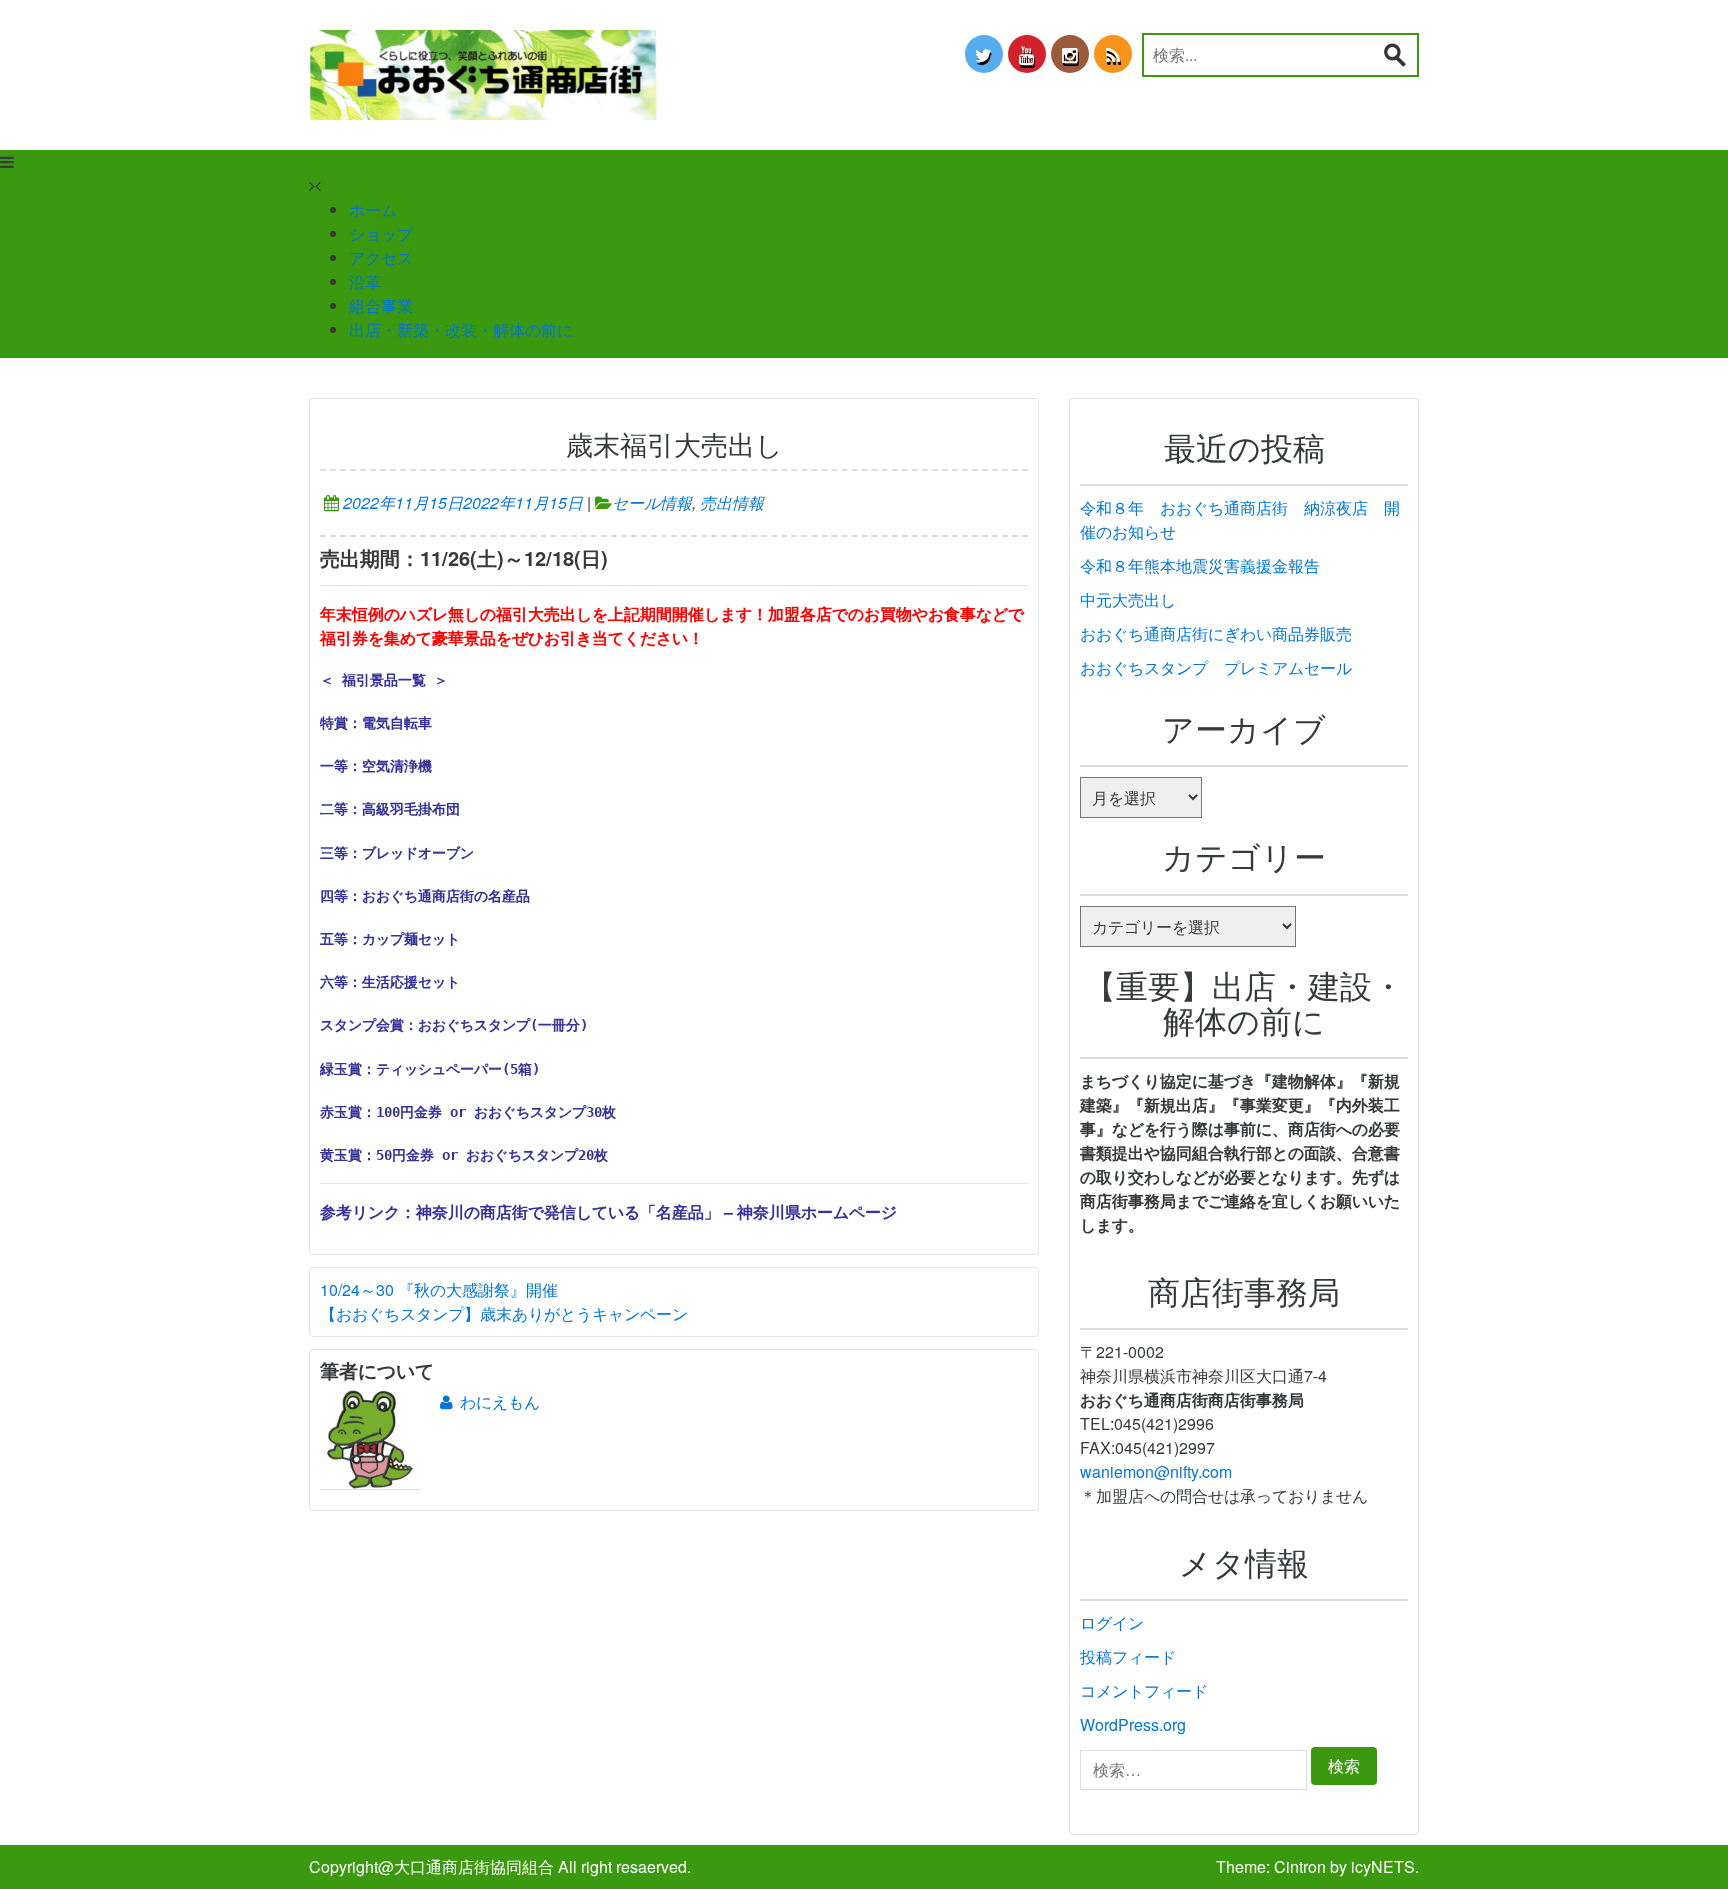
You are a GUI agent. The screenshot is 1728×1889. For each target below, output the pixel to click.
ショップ (381, 233)
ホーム (373, 209)
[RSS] (1113, 54)
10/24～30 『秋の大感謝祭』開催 (439, 1289)
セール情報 (652, 502)
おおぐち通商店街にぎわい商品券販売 (1216, 633)
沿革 (365, 281)
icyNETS (1383, 1866)
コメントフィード (1144, 1690)
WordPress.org (1133, 1724)
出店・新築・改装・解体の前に (461, 329)
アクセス (381, 257)
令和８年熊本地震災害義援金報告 (1200, 565)
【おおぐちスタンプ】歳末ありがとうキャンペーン (504, 1313)
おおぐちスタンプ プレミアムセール (1216, 667)
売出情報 (732, 502)
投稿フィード (1128, 1656)
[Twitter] (984, 54)
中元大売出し (1128, 599)
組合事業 (381, 305)
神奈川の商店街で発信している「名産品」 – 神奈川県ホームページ (656, 1211)
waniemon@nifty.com (1156, 1471)
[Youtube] (1027, 54)
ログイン (1112, 1622)
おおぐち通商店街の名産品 (446, 896)
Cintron (1300, 1866)
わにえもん (500, 1401)
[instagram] (1070, 54)
